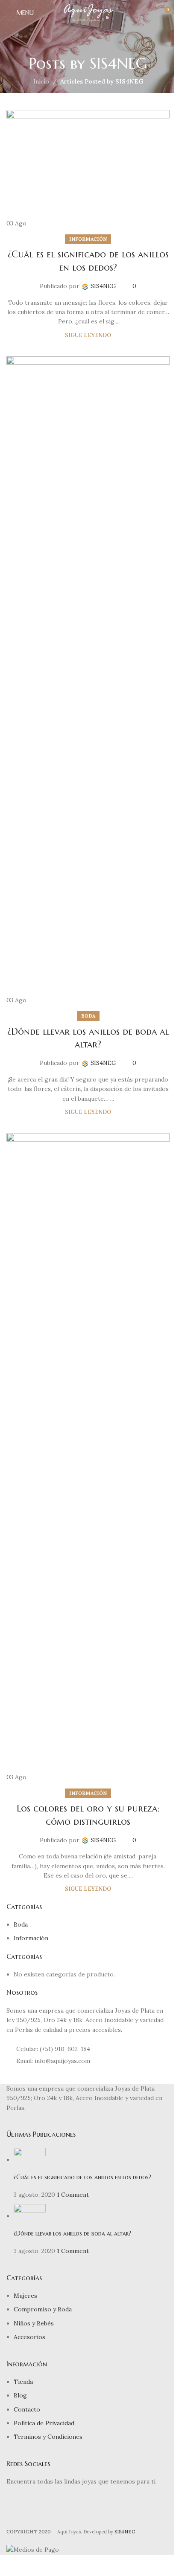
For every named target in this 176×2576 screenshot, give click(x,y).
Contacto (27, 2409)
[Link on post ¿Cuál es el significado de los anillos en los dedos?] (88, 169)
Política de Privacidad (44, 2423)
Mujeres (25, 2296)
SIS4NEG (119, 63)
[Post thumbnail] (30, 2160)
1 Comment (73, 2195)
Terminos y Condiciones (48, 2437)
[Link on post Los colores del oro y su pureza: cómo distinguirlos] (88, 1457)
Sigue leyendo (88, 335)
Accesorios (29, 2337)
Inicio (41, 81)
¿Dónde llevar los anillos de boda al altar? (72, 2233)
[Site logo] (88, 12)
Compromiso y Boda (43, 2309)
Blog (20, 2395)
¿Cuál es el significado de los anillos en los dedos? (82, 2177)
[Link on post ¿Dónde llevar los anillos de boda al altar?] (88, 681)
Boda (88, 1016)
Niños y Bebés (34, 2323)
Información (88, 239)
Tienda (23, 2382)
